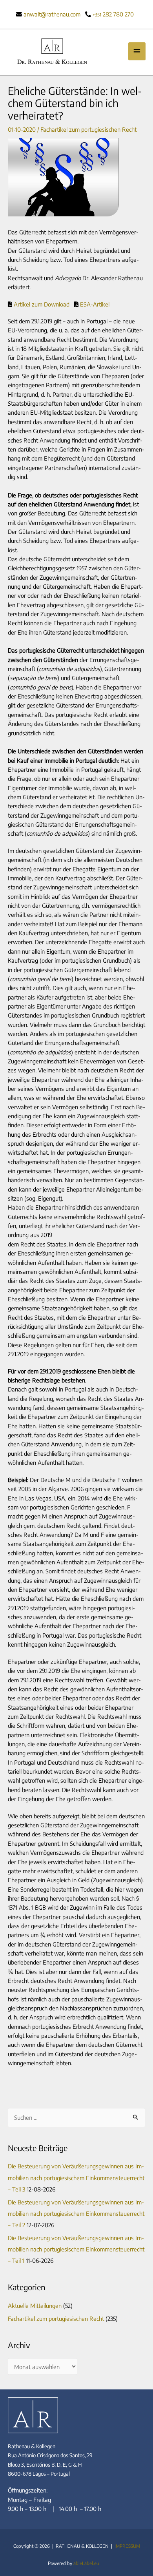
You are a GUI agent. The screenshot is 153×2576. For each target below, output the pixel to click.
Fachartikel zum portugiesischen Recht (88, 129)
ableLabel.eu (86, 2563)
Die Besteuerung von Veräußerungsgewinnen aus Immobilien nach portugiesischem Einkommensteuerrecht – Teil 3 (76, 2177)
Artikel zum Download (42, 304)
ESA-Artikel (94, 304)
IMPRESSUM (127, 2546)
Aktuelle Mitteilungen (35, 2306)
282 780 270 (113, 14)
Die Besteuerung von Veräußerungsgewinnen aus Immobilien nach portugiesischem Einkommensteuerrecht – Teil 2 (76, 2213)
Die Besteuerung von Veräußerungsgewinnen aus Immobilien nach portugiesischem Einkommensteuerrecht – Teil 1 (76, 2249)
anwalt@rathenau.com (52, 14)
